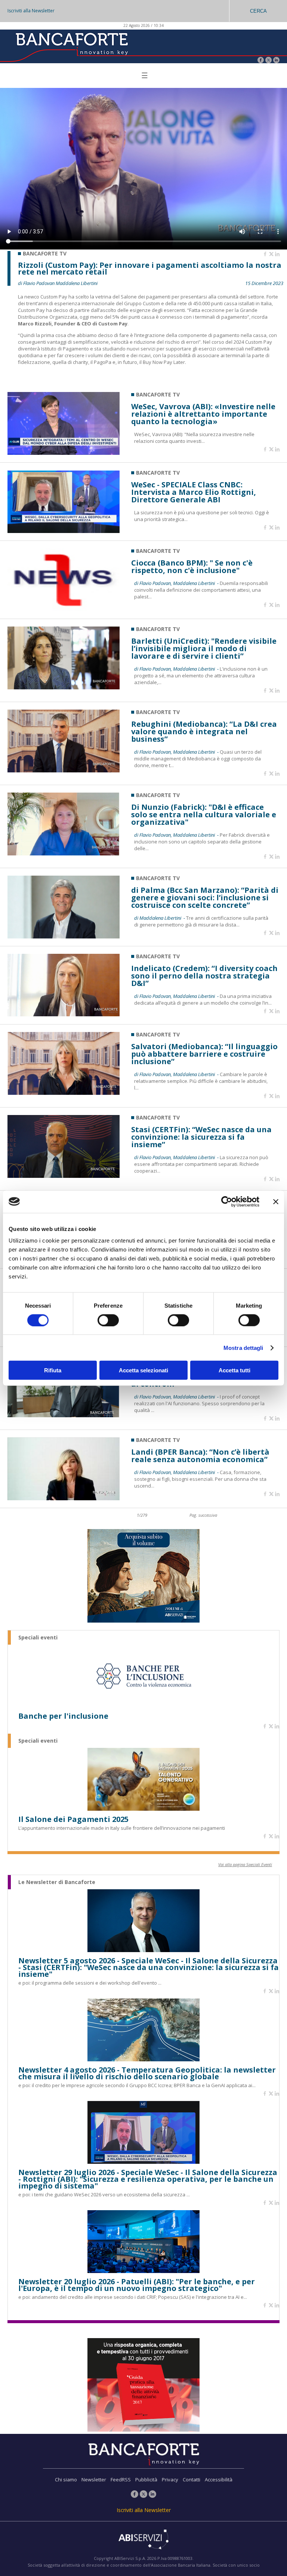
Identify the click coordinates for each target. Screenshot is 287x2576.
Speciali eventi (38, 1638)
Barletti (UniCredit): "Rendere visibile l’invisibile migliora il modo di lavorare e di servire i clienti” (204, 649)
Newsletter (94, 2479)
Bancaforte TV (158, 394)
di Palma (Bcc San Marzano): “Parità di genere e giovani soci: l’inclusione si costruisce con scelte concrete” (205, 898)
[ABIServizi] (143, 2540)
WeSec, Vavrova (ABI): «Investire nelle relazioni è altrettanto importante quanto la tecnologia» (203, 414)
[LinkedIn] (276, 61)
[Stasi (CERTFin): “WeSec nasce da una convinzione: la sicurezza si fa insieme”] (64, 1176)
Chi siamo (66, 2479)
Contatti (192, 2479)
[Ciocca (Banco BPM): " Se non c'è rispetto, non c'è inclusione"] (64, 609)
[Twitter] (269, 61)
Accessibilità (219, 2479)
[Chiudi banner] (276, 1201)
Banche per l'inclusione (63, 1716)
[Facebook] (261, 61)
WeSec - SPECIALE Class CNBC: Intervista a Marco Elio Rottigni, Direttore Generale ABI (194, 492)
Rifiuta (53, 1370)
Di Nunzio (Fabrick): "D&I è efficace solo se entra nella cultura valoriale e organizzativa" (204, 815)
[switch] (108, 1320)
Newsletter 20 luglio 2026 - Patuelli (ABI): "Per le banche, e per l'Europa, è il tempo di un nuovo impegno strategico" (137, 2285)
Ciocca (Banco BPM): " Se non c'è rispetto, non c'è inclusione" (192, 567)
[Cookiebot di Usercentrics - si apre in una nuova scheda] (227, 1201)
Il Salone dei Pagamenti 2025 (73, 1819)
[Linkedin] (277, 254)
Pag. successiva (203, 1515)
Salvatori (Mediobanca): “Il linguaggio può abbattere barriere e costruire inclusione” (204, 1054)
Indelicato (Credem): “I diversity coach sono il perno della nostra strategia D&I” (204, 976)
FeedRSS (121, 2479)
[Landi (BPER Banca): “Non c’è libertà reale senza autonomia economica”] (64, 1498)
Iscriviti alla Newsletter (31, 11)
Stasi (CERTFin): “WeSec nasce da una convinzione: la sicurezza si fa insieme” (201, 1137)
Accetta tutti (234, 1370)
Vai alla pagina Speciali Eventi (245, 1864)
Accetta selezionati (143, 1370)
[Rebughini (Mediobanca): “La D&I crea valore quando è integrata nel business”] (64, 770)
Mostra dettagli (243, 1347)
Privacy (170, 2479)
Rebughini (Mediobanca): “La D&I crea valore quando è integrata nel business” (204, 732)
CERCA (258, 11)
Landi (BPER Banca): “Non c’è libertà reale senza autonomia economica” (200, 1456)
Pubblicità (146, 2479)
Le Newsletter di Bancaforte (57, 1882)
